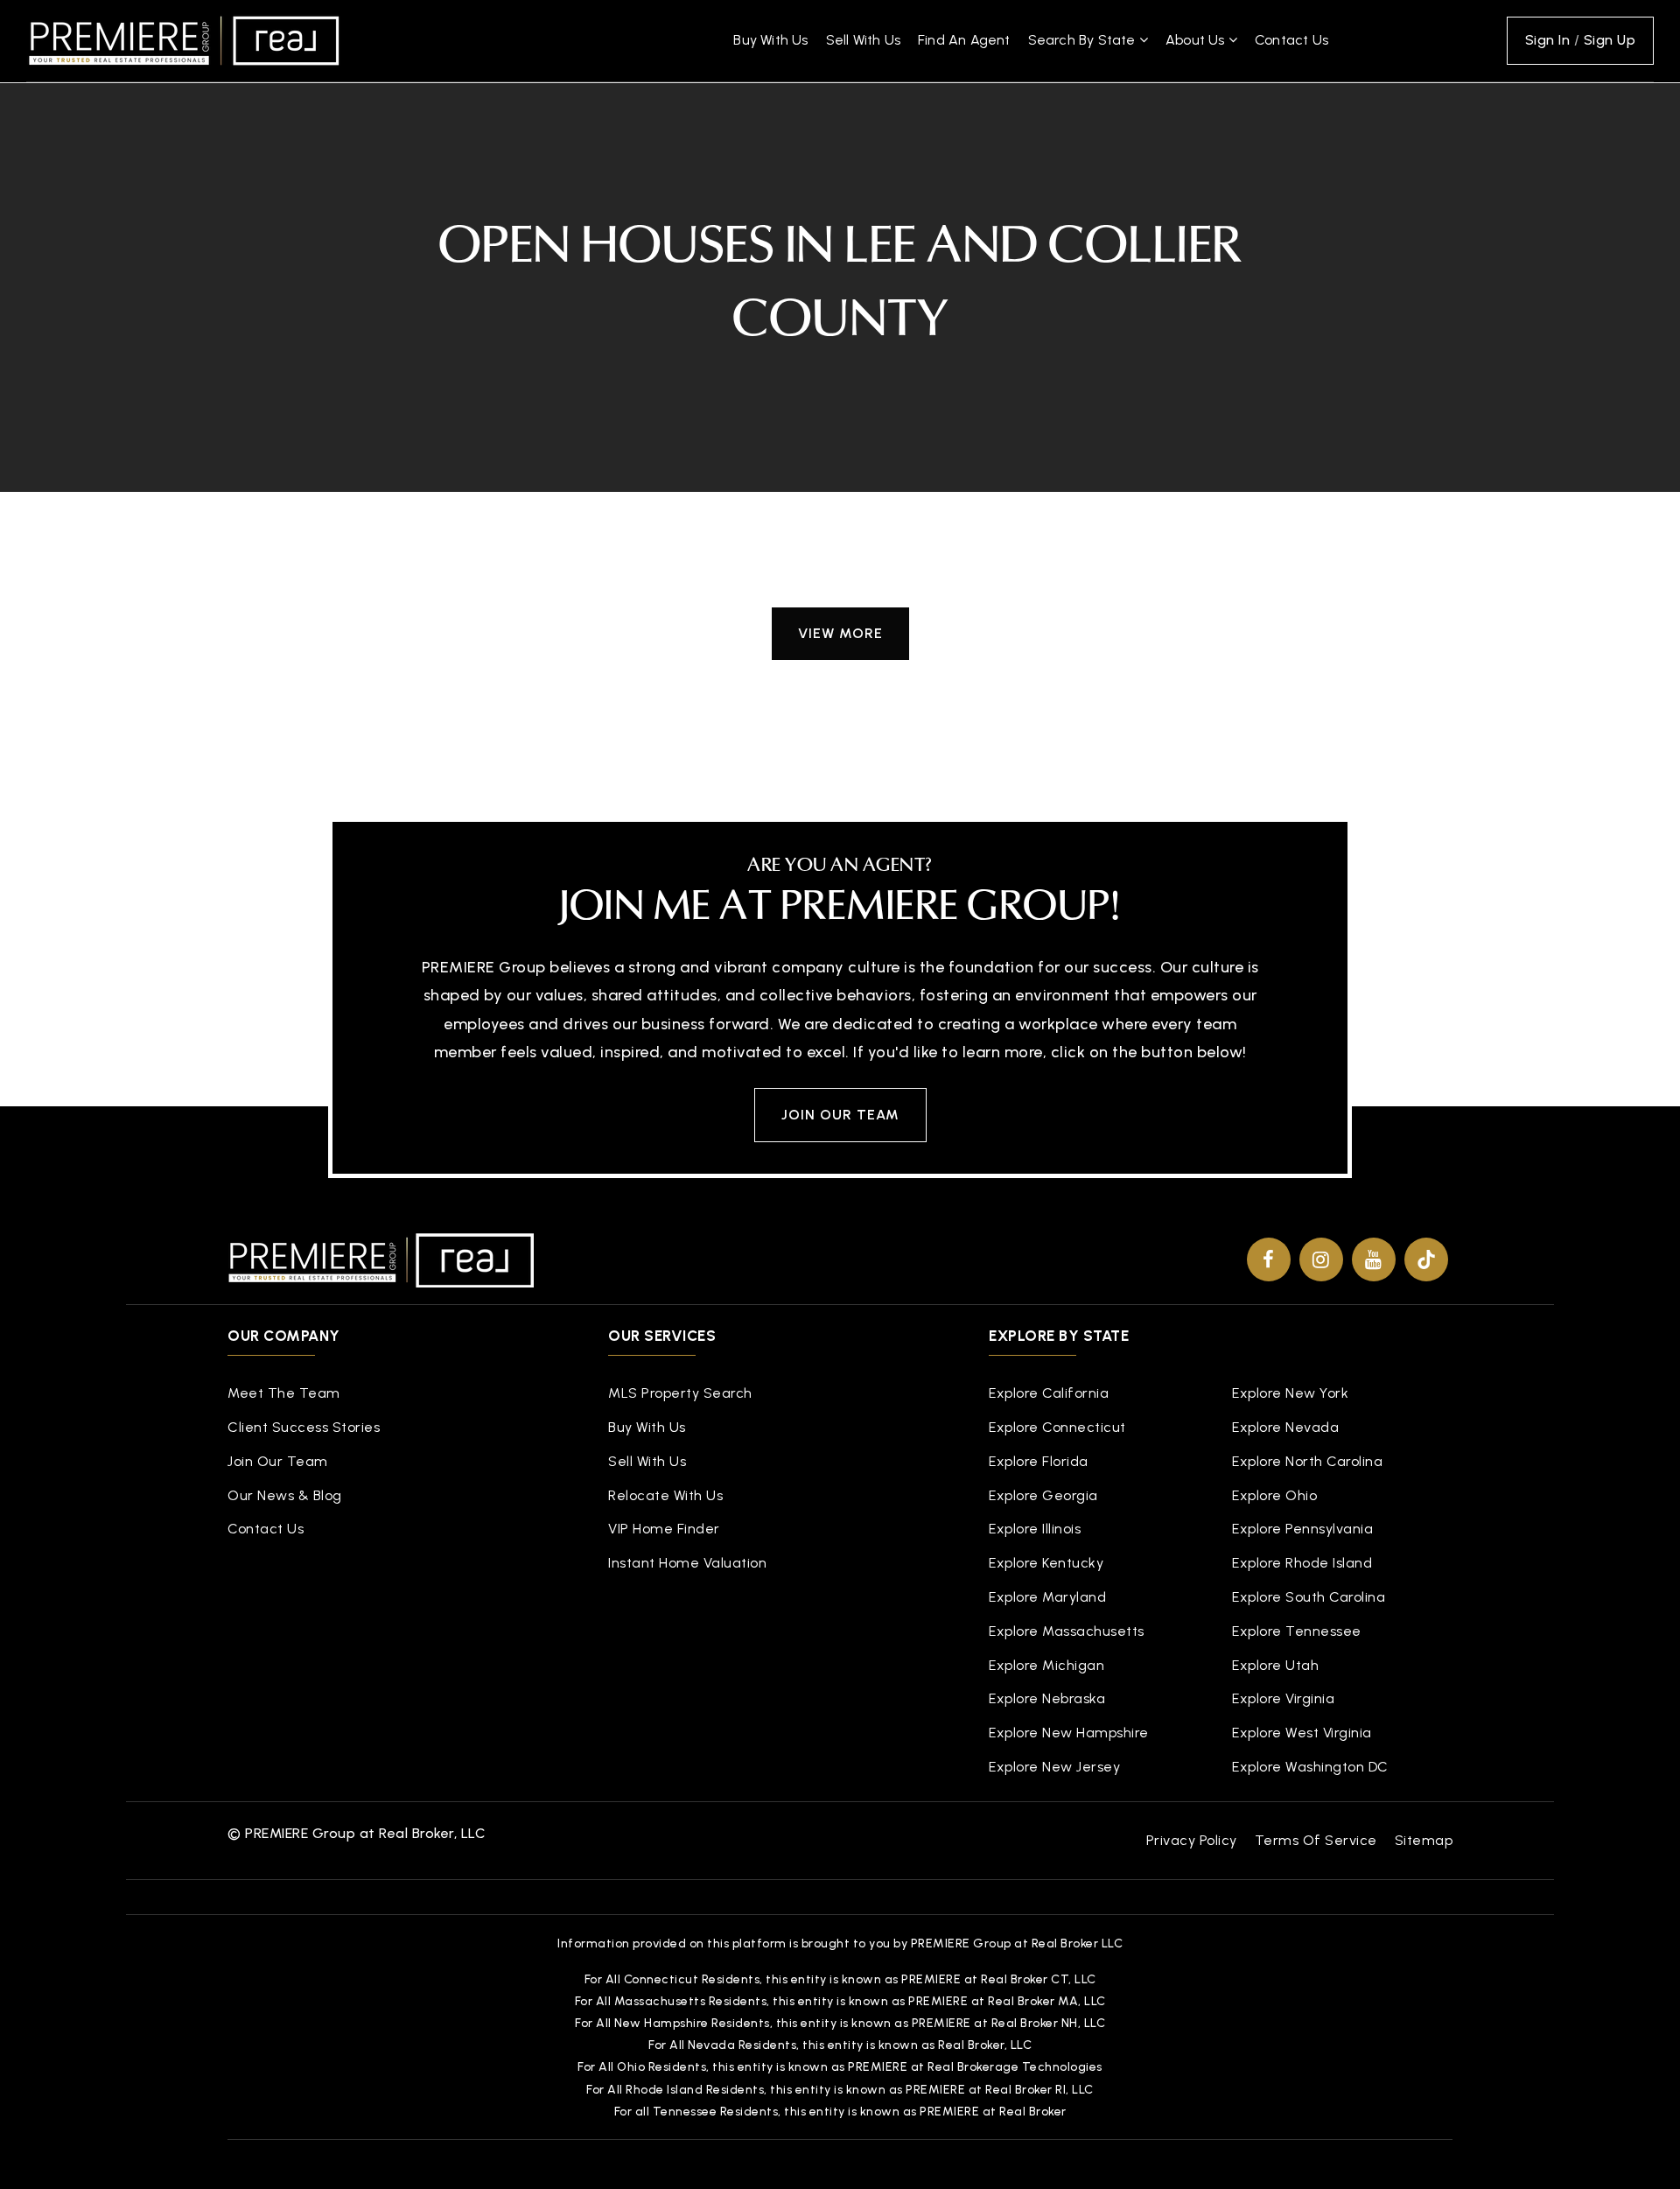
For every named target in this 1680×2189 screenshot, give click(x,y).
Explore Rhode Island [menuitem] (1302, 1563)
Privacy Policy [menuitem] (1192, 1840)
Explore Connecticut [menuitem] (1057, 1427)
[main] (840, 377)
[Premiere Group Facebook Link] (1269, 1259)
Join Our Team (840, 1115)
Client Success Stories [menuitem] (304, 1427)
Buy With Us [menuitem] (770, 40)
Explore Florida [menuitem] (1039, 1461)
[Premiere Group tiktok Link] (1426, 1259)
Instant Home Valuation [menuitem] (687, 1563)
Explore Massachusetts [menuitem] (1067, 1631)
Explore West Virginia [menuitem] (1302, 1733)
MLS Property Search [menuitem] (680, 1393)
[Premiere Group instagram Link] (1321, 1259)
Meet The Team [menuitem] (284, 1393)
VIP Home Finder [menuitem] (664, 1529)
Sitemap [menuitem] (1424, 1840)
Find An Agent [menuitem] (964, 40)
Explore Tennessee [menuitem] (1297, 1631)
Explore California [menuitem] (1049, 1393)
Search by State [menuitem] (1084, 40)
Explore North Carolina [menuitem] (1307, 1461)
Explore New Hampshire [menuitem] (1069, 1733)
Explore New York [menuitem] (1290, 1393)
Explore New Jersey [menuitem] (1054, 1767)
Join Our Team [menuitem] (278, 1461)
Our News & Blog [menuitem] (285, 1495)
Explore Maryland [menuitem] (1047, 1597)
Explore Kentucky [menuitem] (1046, 1563)
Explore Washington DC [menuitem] (1310, 1767)
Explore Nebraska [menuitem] (1047, 1698)
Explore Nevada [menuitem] (1285, 1427)
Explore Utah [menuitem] (1275, 1665)
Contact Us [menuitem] (1291, 40)
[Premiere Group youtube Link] (1374, 1259)
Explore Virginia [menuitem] (1283, 1698)
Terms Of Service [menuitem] (1316, 1840)
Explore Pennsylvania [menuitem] (1302, 1529)
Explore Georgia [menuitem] (1043, 1495)
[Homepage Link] (184, 39)
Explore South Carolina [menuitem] (1309, 1597)
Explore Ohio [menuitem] (1274, 1495)
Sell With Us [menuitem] (863, 40)
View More (840, 633)
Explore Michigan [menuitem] (1046, 1665)
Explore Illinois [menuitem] (1035, 1529)
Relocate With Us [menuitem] (665, 1495)
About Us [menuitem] (1197, 40)
